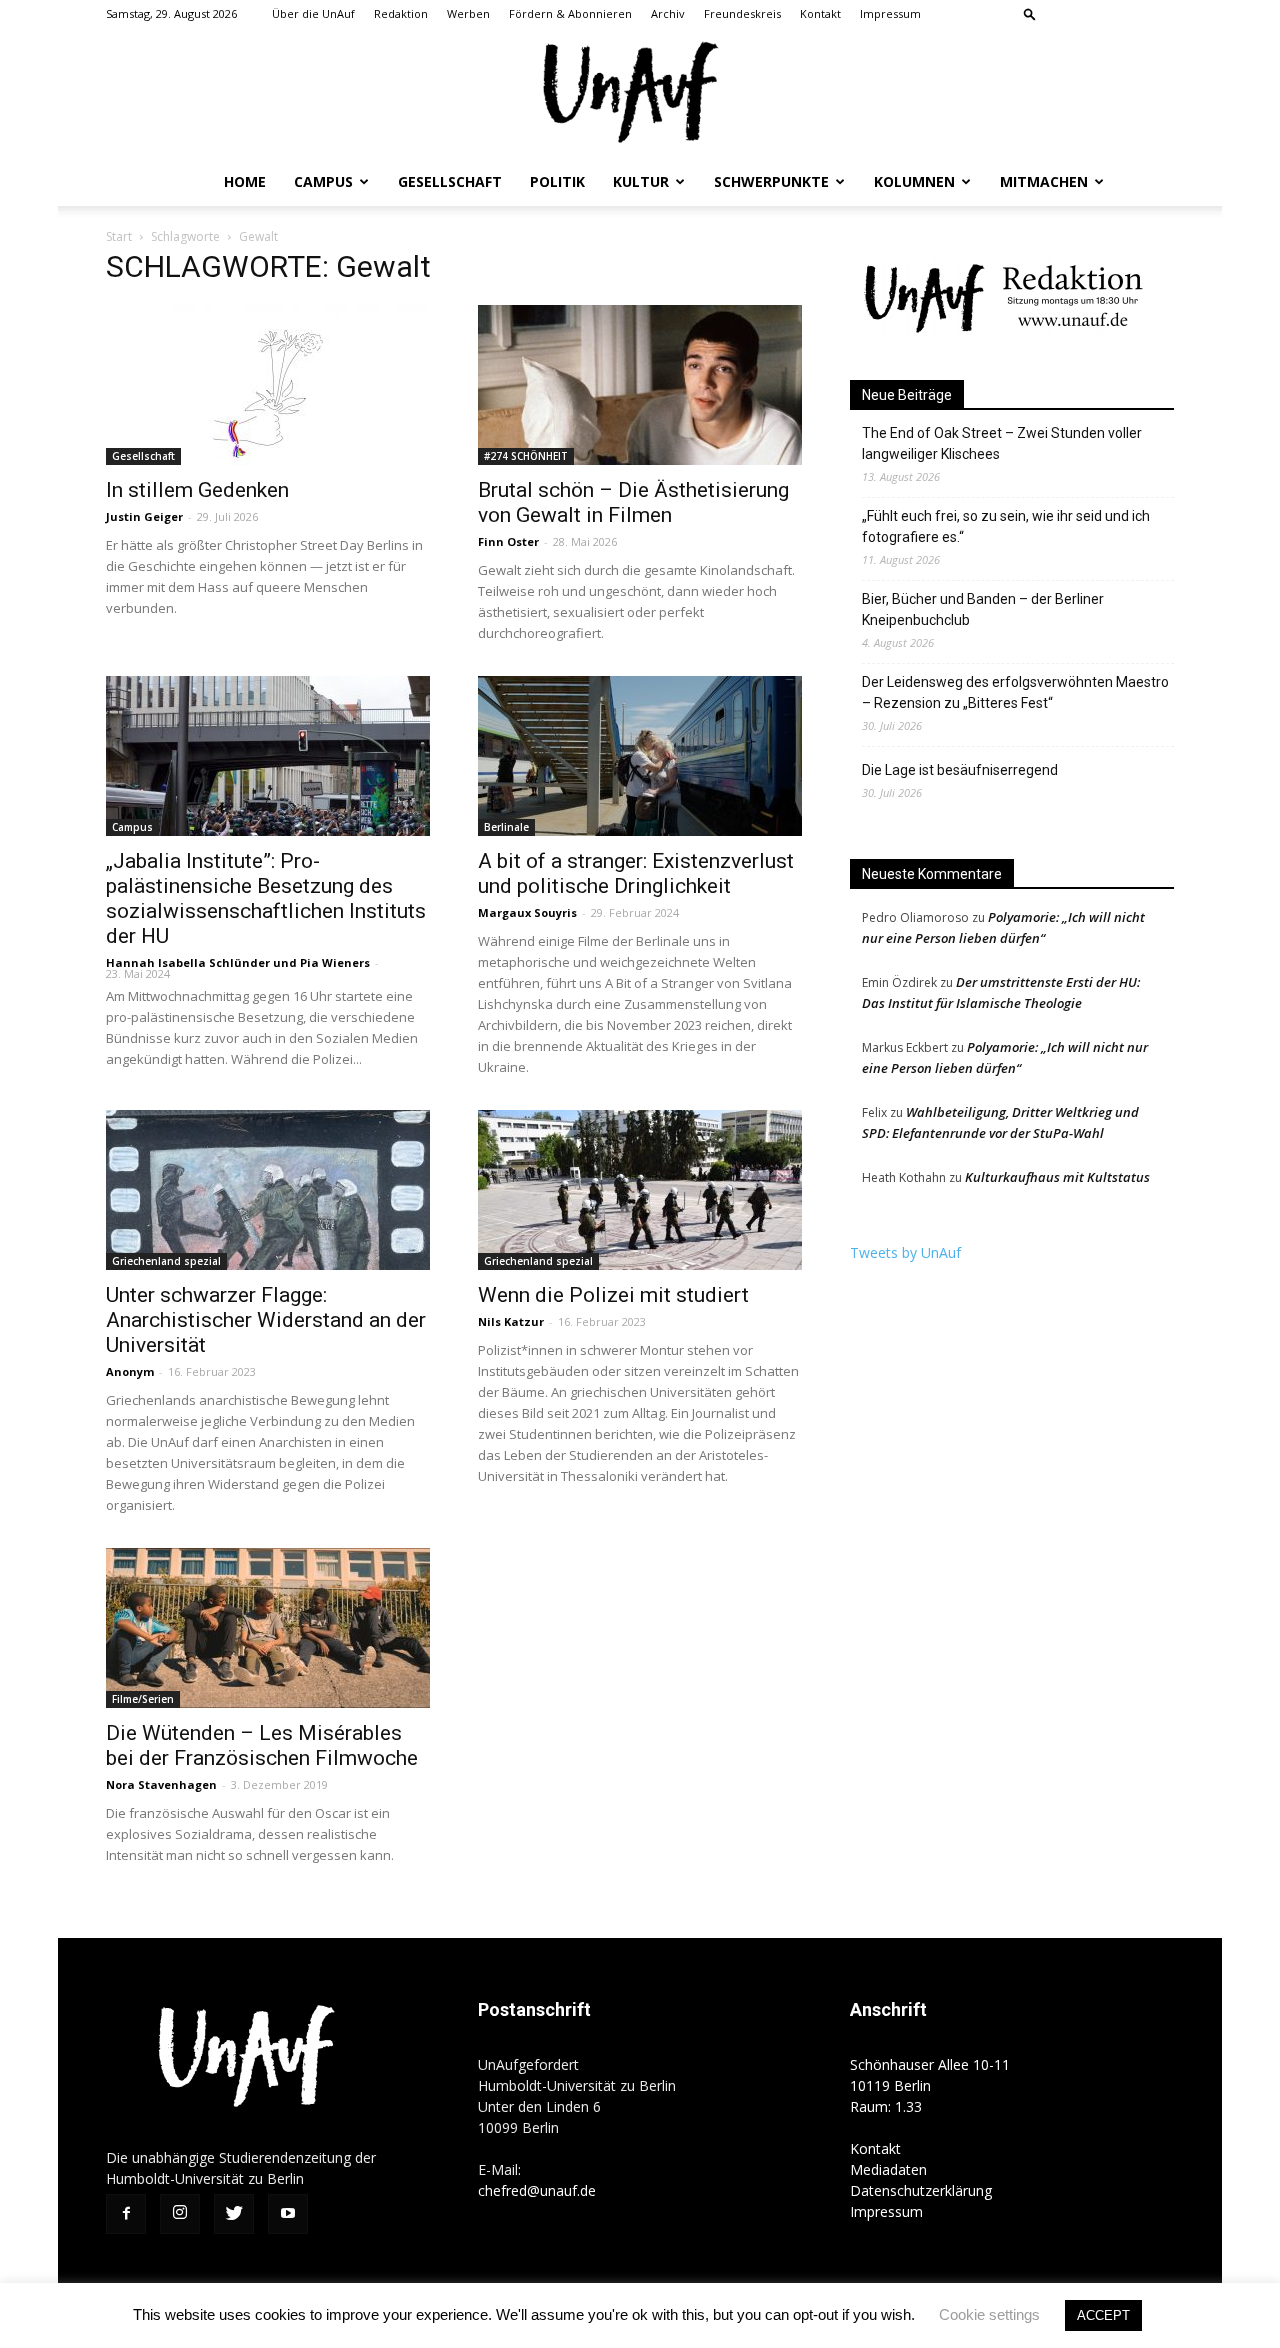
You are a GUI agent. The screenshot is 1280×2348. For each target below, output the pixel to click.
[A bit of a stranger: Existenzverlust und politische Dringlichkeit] (640, 756)
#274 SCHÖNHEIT (526, 456)
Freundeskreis (742, 13)
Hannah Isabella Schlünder (188, 962)
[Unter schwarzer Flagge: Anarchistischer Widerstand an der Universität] (268, 1190)
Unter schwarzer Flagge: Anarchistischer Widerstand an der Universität (266, 1320)
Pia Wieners (335, 962)
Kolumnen (914, 181)
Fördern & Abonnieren (570, 13)
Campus (323, 181)
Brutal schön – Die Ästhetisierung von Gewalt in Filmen (633, 502)
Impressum (890, 13)
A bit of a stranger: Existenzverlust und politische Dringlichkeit (636, 873)
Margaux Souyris (527, 912)
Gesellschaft (450, 181)
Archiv (668, 13)
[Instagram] (1093, 14)
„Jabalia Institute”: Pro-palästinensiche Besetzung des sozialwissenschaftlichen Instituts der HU (266, 898)
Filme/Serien (143, 1699)
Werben (468, 13)
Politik (557, 181)
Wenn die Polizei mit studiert (613, 1295)
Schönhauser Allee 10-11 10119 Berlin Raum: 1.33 (930, 2085)
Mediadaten (888, 2169)
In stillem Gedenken (197, 490)
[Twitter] (1126, 14)
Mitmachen (1044, 181)
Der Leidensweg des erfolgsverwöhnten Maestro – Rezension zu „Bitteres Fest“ (1015, 692)
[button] (1030, 13)
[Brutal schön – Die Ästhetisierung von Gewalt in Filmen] (640, 385)
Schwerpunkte (771, 181)
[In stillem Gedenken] (268, 385)
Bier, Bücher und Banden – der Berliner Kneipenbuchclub (983, 609)
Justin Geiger (144, 516)
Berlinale (506, 827)
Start (119, 236)
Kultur (641, 181)
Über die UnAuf (313, 13)
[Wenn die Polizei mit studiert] (640, 1190)
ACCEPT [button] (1103, 2315)
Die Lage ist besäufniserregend (960, 770)
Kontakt (820, 13)
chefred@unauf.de (537, 2190)
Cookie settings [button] (989, 2314)
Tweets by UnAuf (905, 1252)
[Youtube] (1159, 14)
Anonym (130, 1371)
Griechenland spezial (166, 1261)
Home (245, 181)
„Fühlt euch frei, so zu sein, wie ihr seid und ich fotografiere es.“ (1006, 526)
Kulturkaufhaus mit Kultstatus (1057, 1177)
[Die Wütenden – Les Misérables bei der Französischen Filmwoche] (268, 1628)
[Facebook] (1060, 14)
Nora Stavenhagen (161, 1784)
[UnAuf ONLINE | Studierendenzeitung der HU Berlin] (640, 94)
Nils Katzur (511, 1321)
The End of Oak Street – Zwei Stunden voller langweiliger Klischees (1002, 443)
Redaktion (401, 13)
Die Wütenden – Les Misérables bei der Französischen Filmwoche (262, 1745)
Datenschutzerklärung (921, 2190)
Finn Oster (508, 541)
